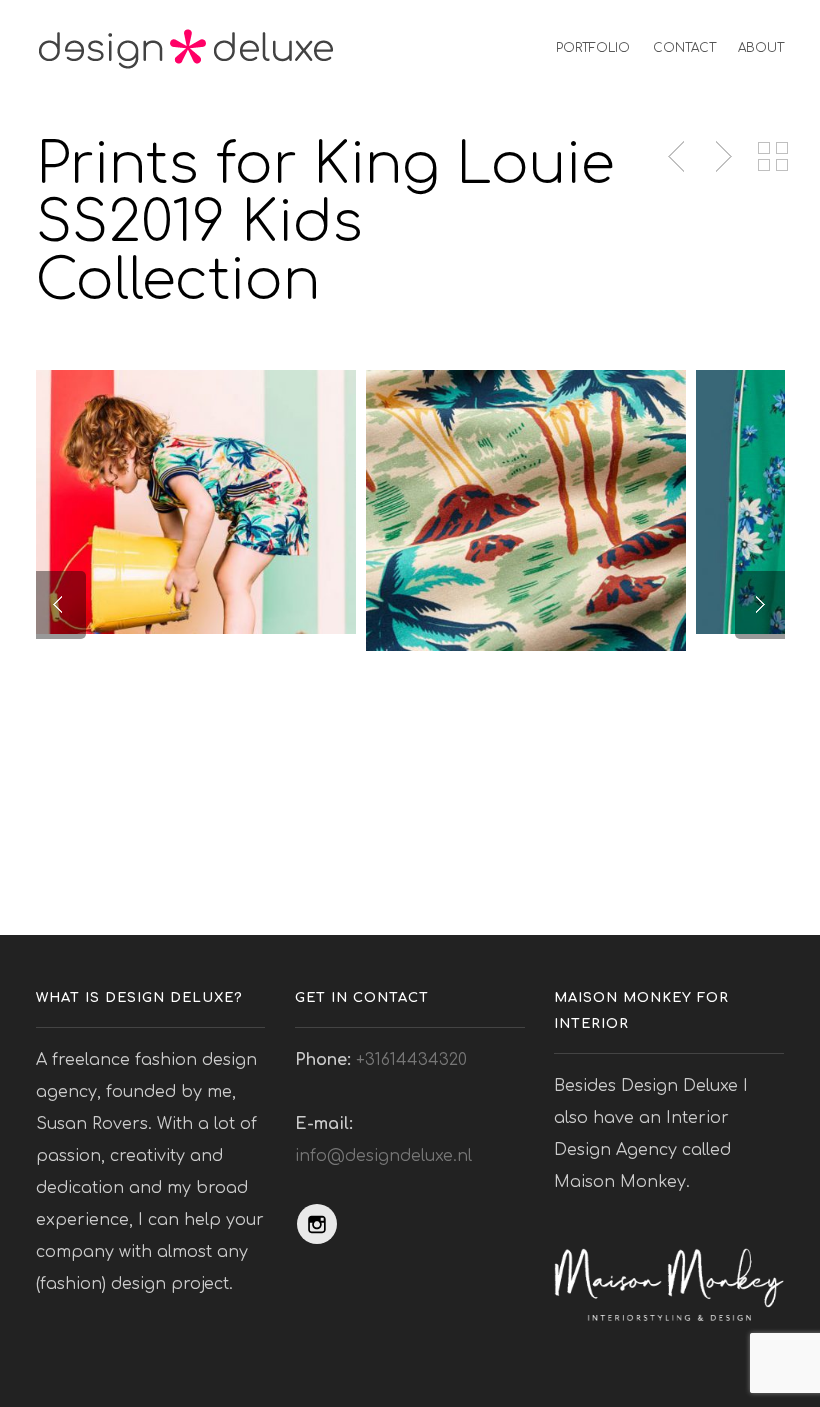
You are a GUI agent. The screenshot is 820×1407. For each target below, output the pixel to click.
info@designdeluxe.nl (383, 1156)
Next (760, 605)
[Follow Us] (317, 1224)
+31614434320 (411, 1060)
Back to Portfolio (773, 157)
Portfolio (593, 48)
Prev (61, 605)
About (761, 48)
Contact (684, 48)
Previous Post (678, 157)
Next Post (721, 157)
